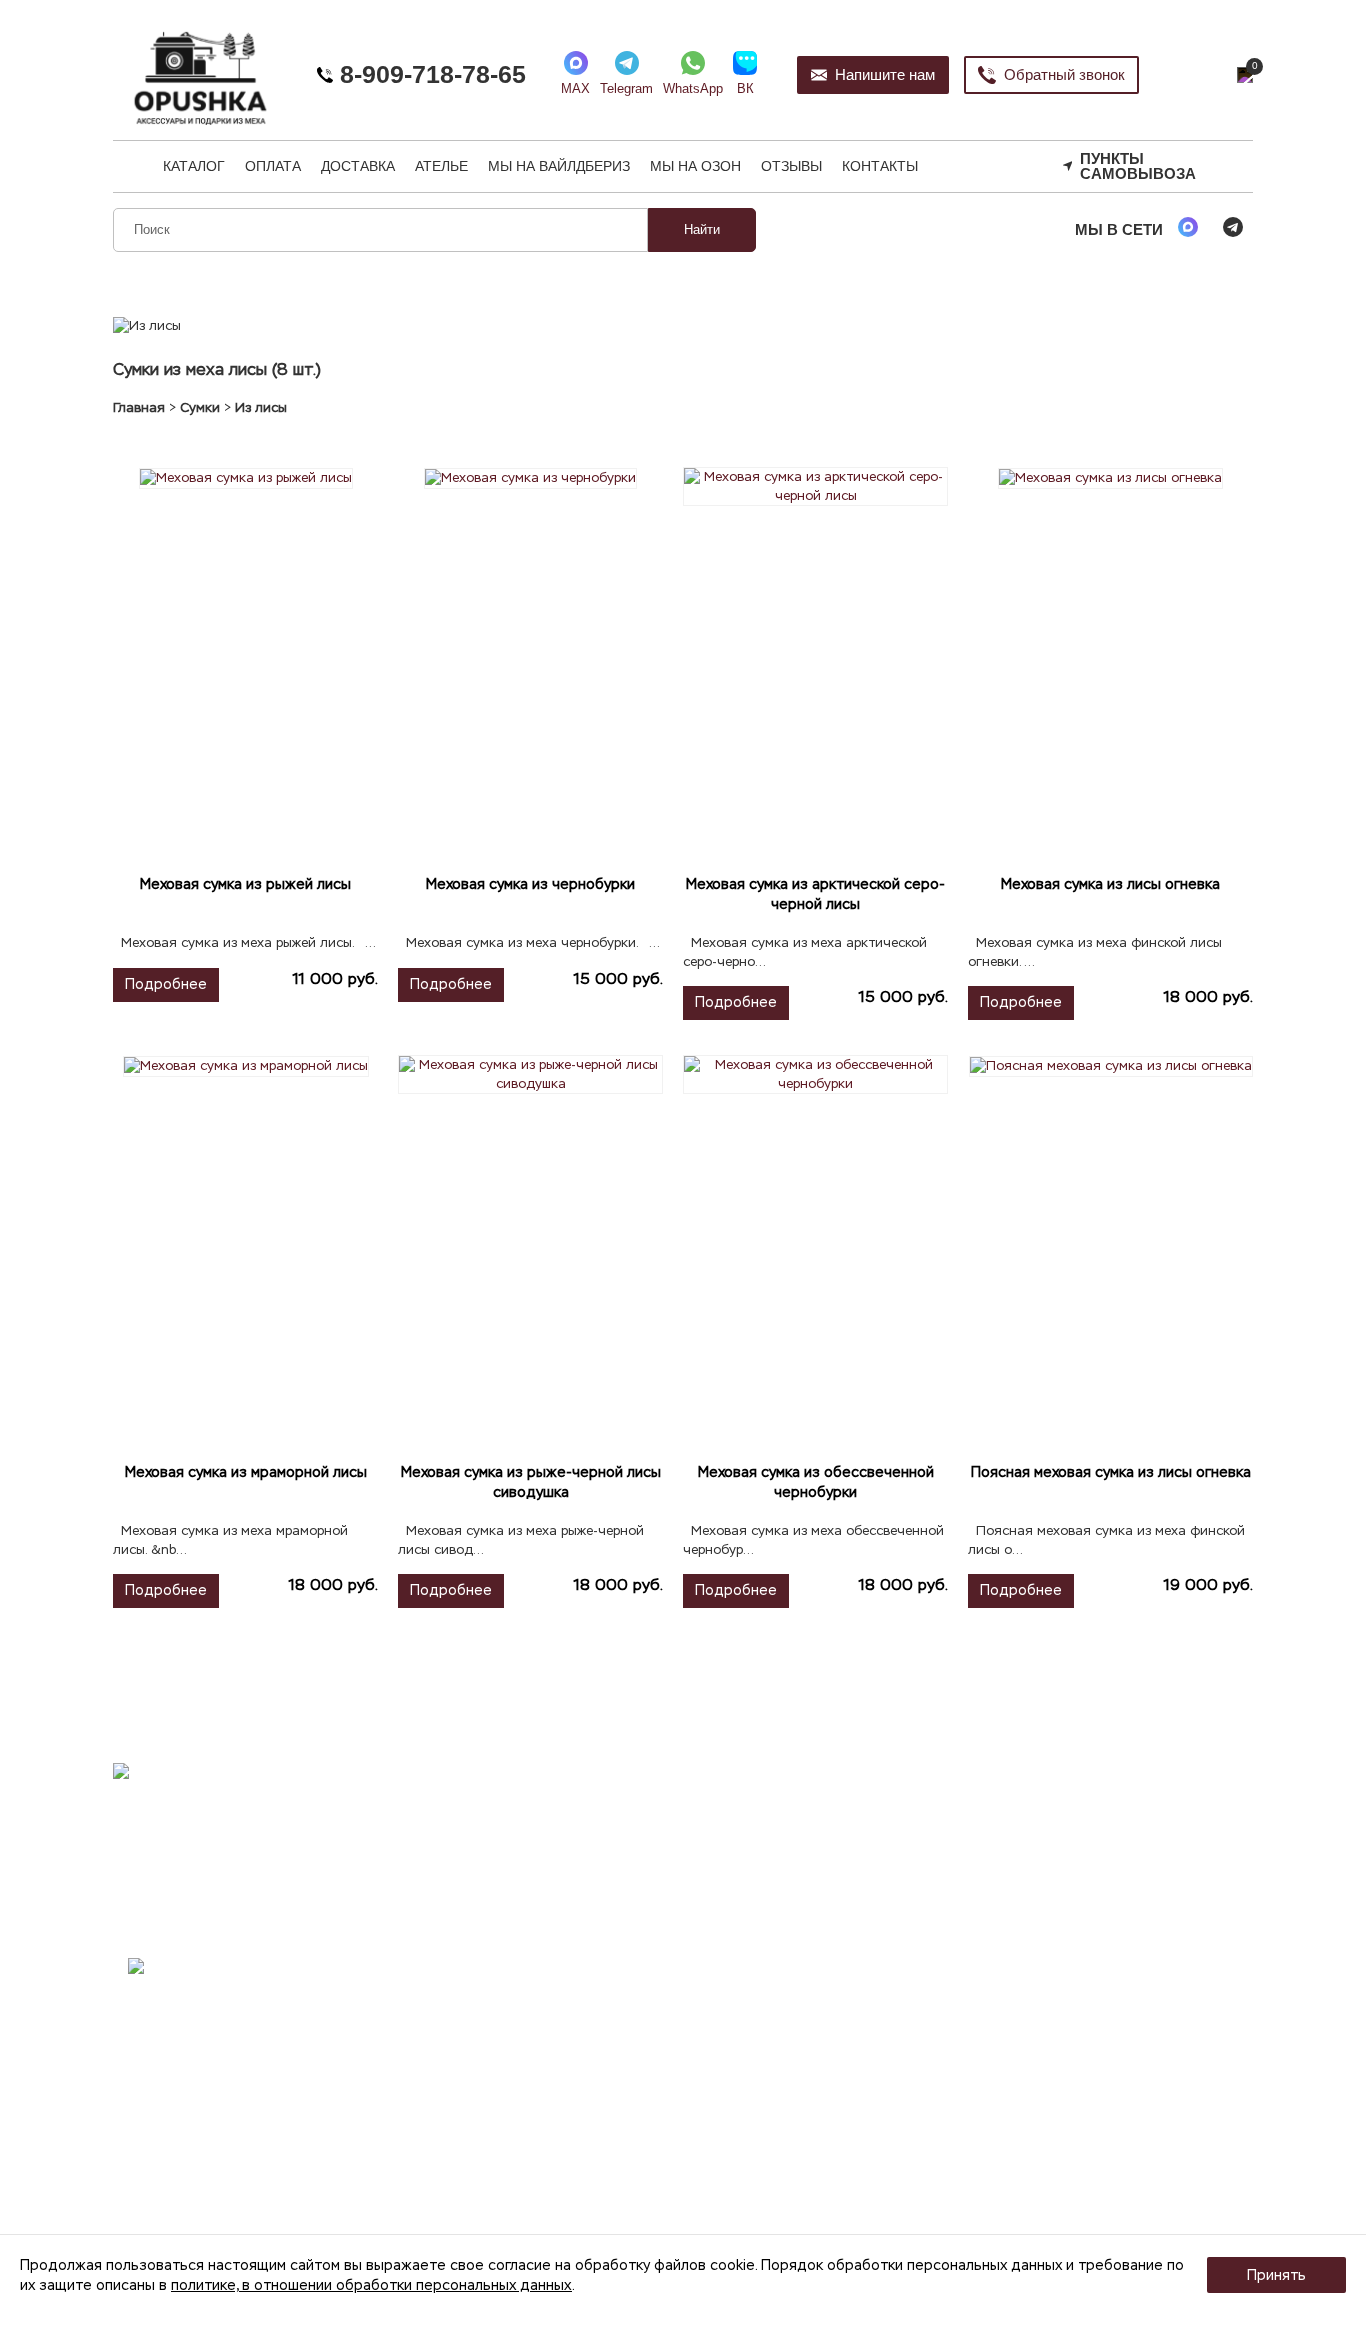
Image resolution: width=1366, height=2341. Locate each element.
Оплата (273, 166)
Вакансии (1054, 1989)
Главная (139, 407)
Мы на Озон (695, 166)
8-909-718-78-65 (429, 74)
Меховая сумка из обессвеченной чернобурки (816, 1482)
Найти (702, 229)
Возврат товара (788, 2015)
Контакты (880, 166)
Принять (1276, 2275)
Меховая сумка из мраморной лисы (246, 1472)
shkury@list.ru (496, 1986)
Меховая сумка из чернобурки (530, 884)
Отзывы (791, 166)
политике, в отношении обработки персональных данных (371, 2285)
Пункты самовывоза (1138, 166)
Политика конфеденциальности (841, 1989)
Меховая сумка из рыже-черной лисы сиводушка (531, 1482)
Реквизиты (771, 1962)
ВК (745, 88)
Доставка (358, 166)
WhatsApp (693, 88)
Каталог (194, 166)
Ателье (441, 166)
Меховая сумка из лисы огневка (1110, 884)
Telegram (626, 88)
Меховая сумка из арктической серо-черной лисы (815, 894)
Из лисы (261, 407)
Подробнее (166, 984)
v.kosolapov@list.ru (472, 2035)
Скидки (1047, 1962)
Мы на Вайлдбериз (559, 166)
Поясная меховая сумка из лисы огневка (1111, 1472)
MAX (575, 88)
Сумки (200, 407)
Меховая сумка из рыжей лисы (245, 884)
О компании (776, 1935)
